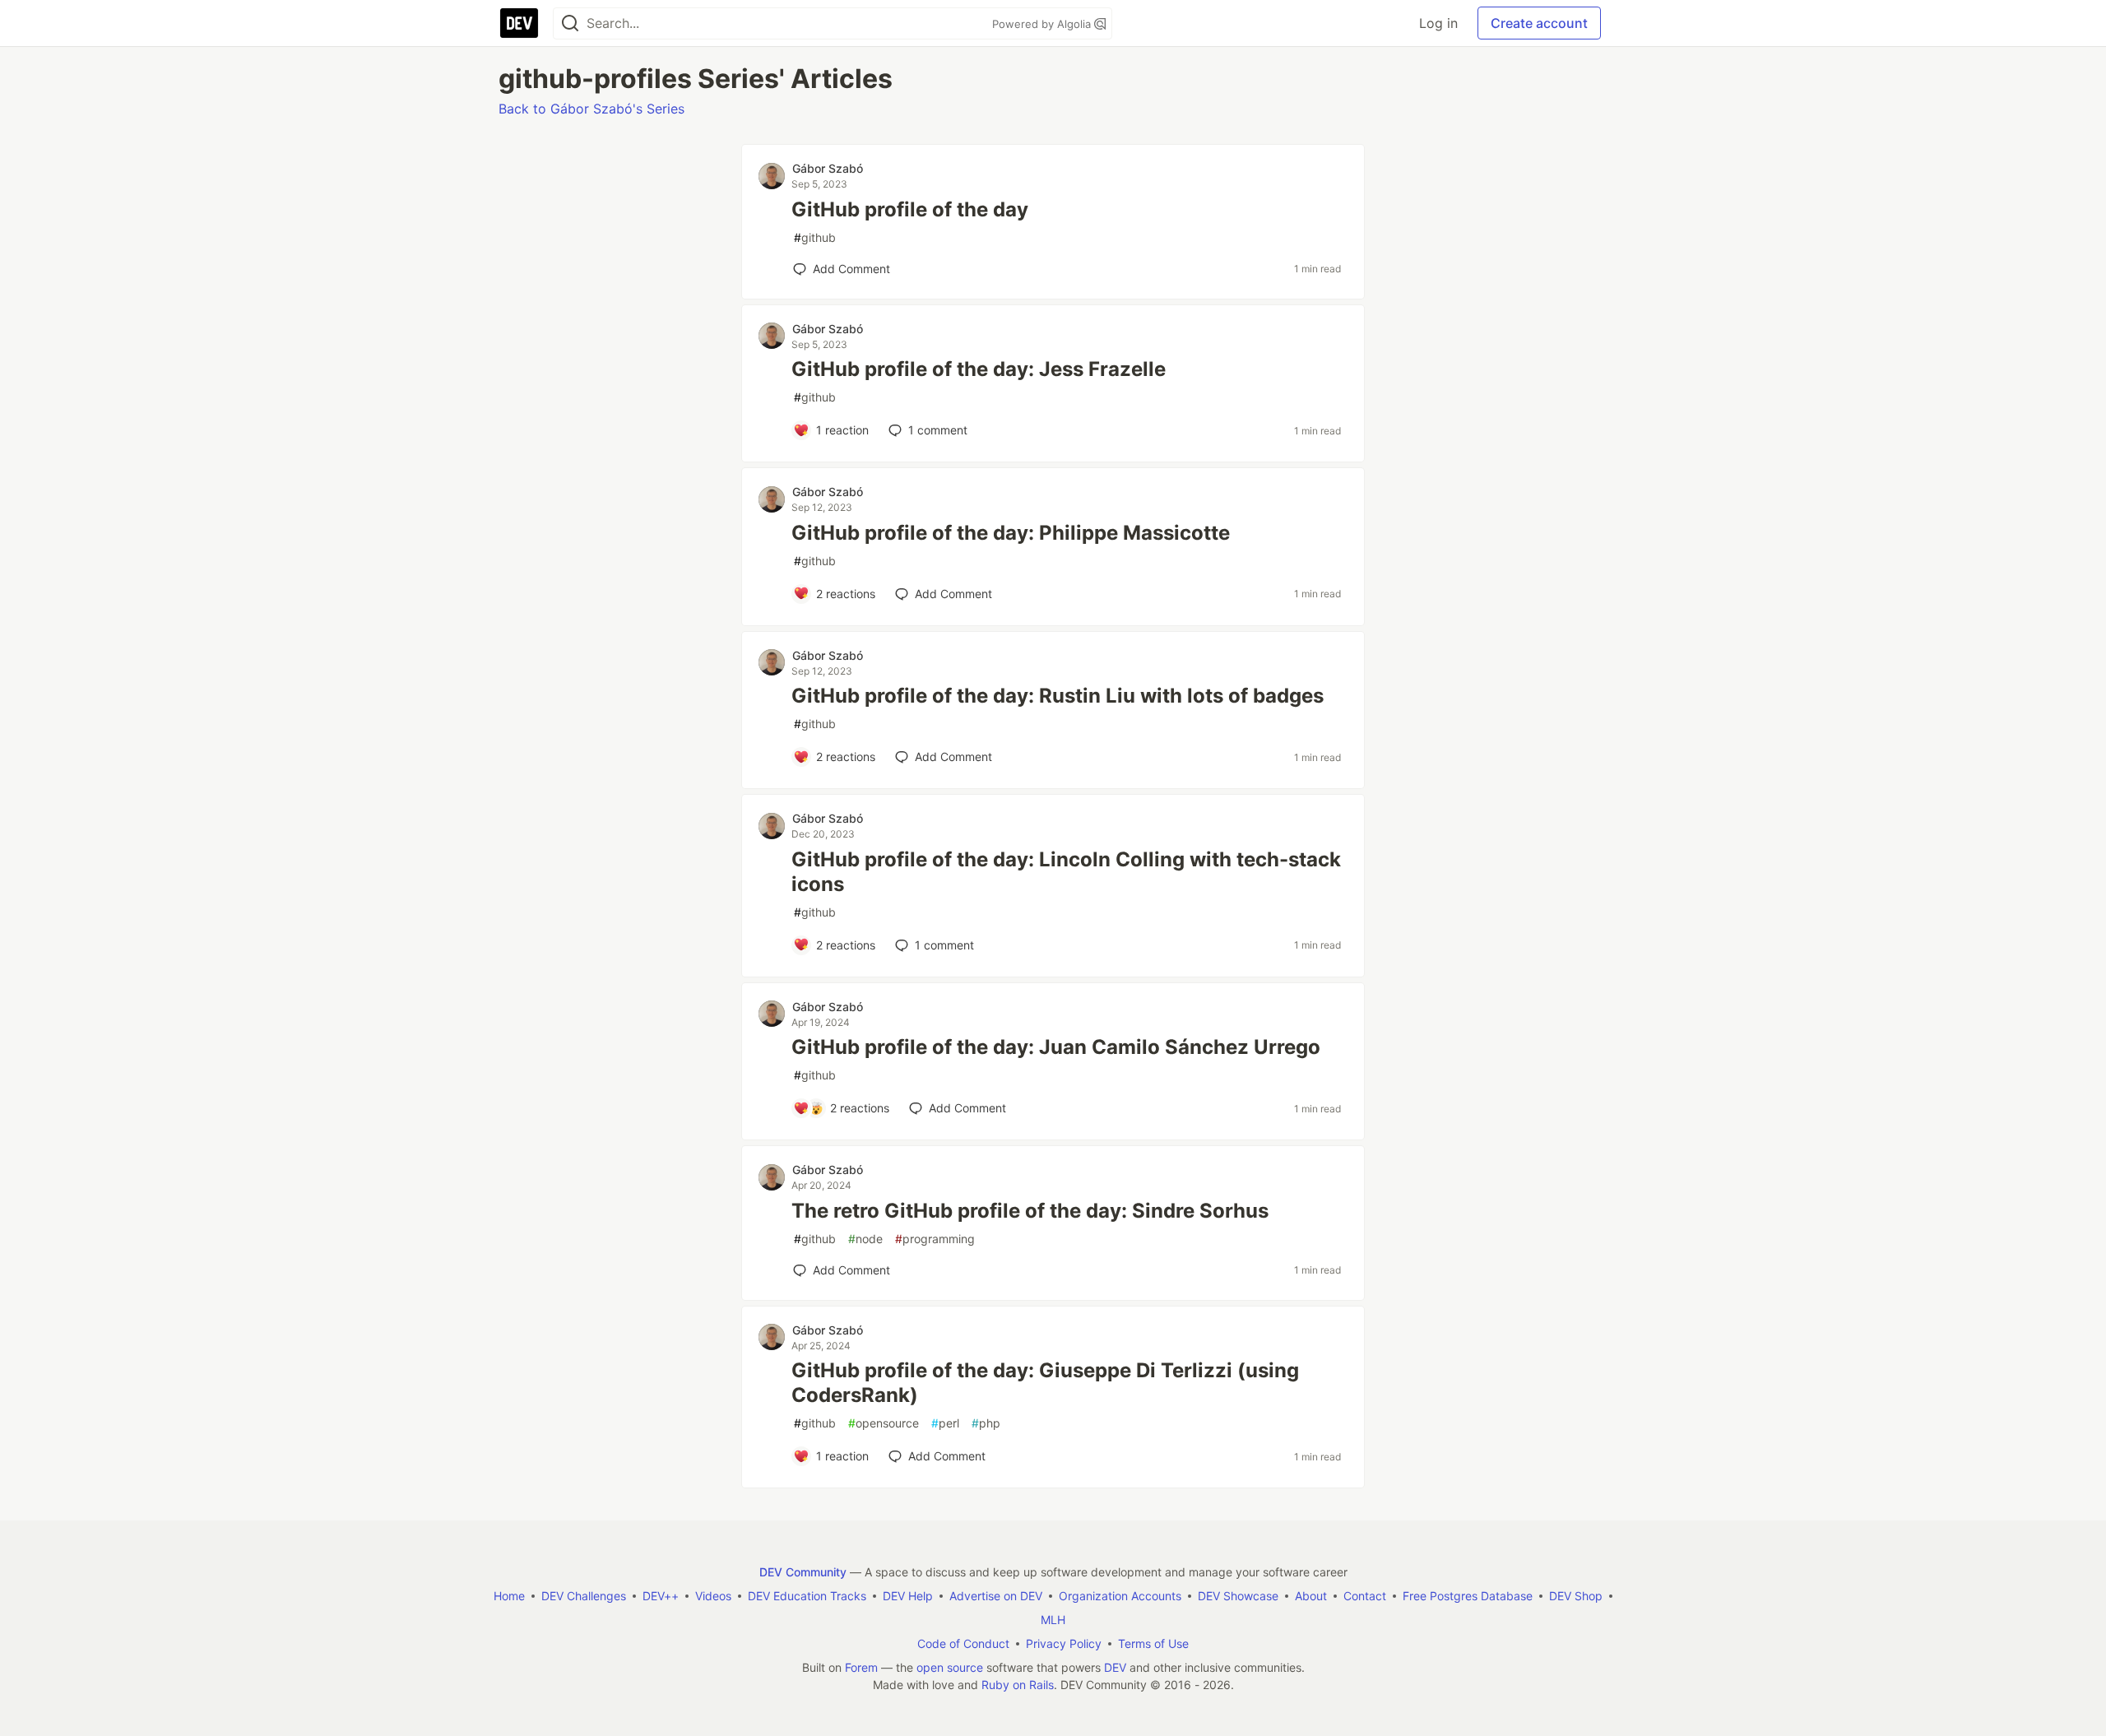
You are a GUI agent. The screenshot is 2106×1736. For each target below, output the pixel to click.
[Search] (570, 23)
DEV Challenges (584, 1596)
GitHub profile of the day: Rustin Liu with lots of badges (1058, 696)
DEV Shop (1576, 1596)
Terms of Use (1153, 1643)
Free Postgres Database (1468, 1596)
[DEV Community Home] (519, 23)
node (865, 1239)
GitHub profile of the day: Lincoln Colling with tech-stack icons (1066, 872)
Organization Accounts (1120, 1596)
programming (935, 1239)
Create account (1539, 23)
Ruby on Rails (1018, 1685)
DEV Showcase (1238, 1596)
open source (950, 1667)
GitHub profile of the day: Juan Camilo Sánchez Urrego (1056, 1047)
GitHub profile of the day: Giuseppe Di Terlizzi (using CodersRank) (1045, 1383)
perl (945, 1423)
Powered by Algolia (1043, 24)
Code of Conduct (963, 1643)
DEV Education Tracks (807, 1596)
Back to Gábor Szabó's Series (591, 109)
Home (509, 1596)
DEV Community (803, 1572)
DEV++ (661, 1596)
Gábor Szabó (828, 168)
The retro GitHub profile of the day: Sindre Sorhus (1030, 1211)
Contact (1365, 1596)
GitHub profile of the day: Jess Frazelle (979, 369)
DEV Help (908, 1596)
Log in (1438, 23)
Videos (713, 1596)
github (815, 237)
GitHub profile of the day (910, 209)
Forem (861, 1667)
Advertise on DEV (996, 1596)
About (1311, 1596)
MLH (1053, 1620)
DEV (1115, 1667)
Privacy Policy (1064, 1643)
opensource (884, 1423)
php (986, 1423)
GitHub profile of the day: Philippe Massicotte (1011, 533)
